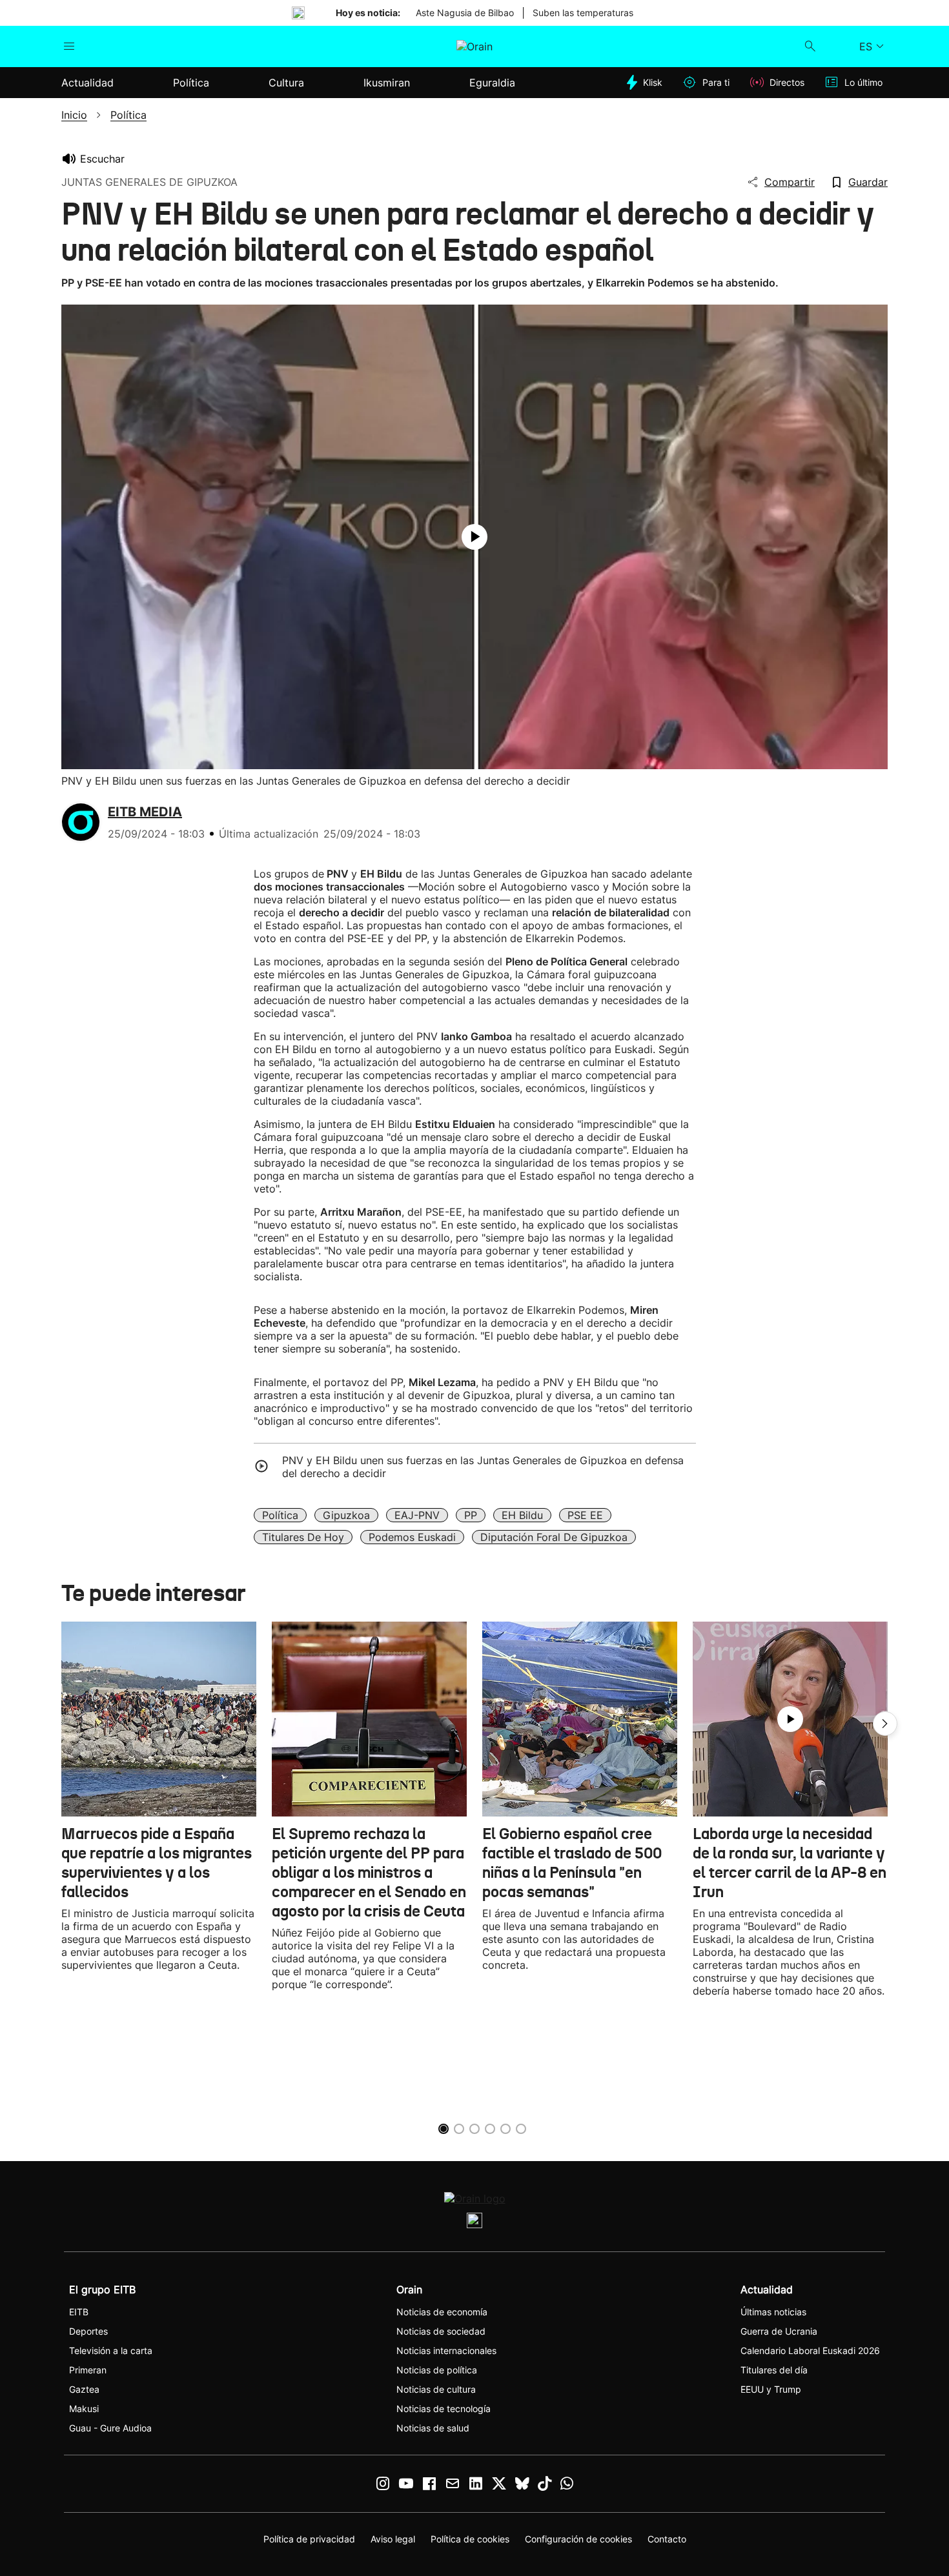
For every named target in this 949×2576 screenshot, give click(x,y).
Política (280, 1515)
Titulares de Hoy (303, 1537)
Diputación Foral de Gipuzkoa (554, 1537)
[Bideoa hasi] (474, 537)
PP (471, 1515)
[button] (885, 1724)
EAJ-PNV (417, 1515)
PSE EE (585, 1515)
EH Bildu (522, 1515)
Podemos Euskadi (412, 1537)
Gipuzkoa (346, 1515)
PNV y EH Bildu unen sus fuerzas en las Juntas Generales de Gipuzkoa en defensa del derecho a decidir (483, 1467)
